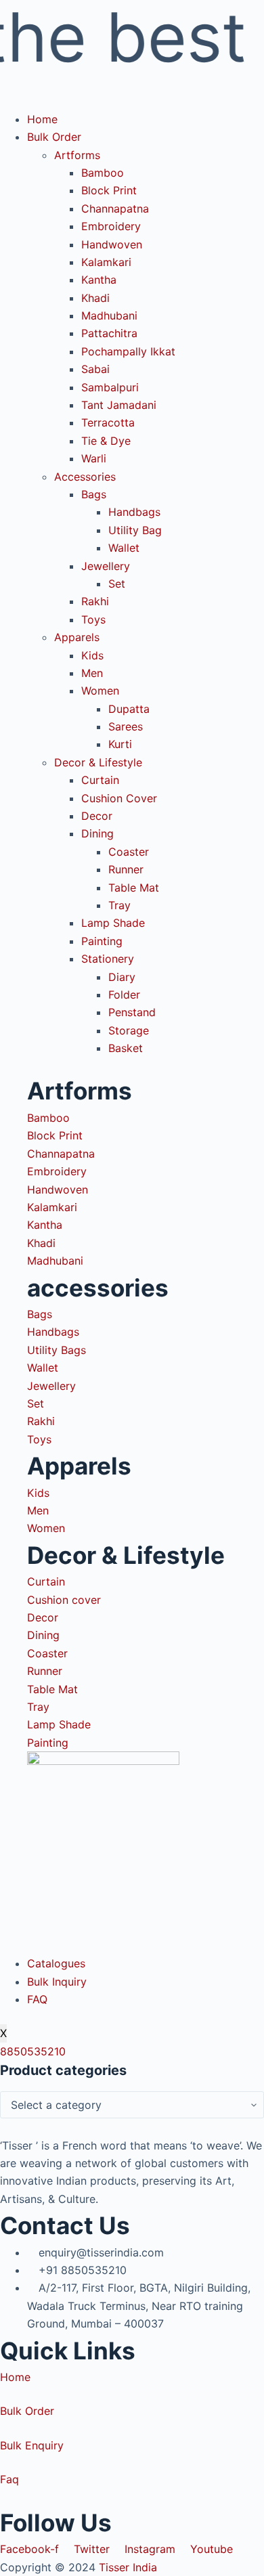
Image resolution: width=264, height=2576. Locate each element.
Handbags (134, 512)
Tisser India (128, 2567)
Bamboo (103, 173)
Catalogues (56, 1963)
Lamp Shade (113, 923)
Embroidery (111, 226)
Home (42, 119)
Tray (119, 905)
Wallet (124, 548)
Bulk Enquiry (32, 2445)
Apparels (77, 637)
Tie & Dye (106, 441)
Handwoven (112, 244)
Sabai (95, 369)
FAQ (37, 1999)
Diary (122, 977)
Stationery (108, 959)
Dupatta (129, 709)
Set (117, 584)
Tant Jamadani (119, 405)
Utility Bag (135, 530)
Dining (97, 833)
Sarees (126, 726)
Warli (94, 458)
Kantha (99, 280)
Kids (92, 655)
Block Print (109, 190)
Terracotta (108, 422)
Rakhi (95, 601)
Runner (126, 869)
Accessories (85, 477)
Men (92, 673)
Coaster (129, 852)
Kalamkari (106, 262)
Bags (94, 494)
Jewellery (106, 566)
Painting (102, 941)
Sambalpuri (110, 387)
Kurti (120, 744)
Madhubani (109, 315)
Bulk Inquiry (57, 1982)
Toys (93, 619)
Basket (126, 1048)
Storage (129, 1030)
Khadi (95, 298)
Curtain (100, 780)
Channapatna (115, 209)
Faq (9, 2479)
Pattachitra (109, 333)
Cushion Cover (119, 798)
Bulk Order (54, 137)
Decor (97, 816)
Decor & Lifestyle (98, 762)
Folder (124, 995)
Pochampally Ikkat (128, 351)
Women (100, 691)
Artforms (77, 155)
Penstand (132, 1012)
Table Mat (134, 888)
